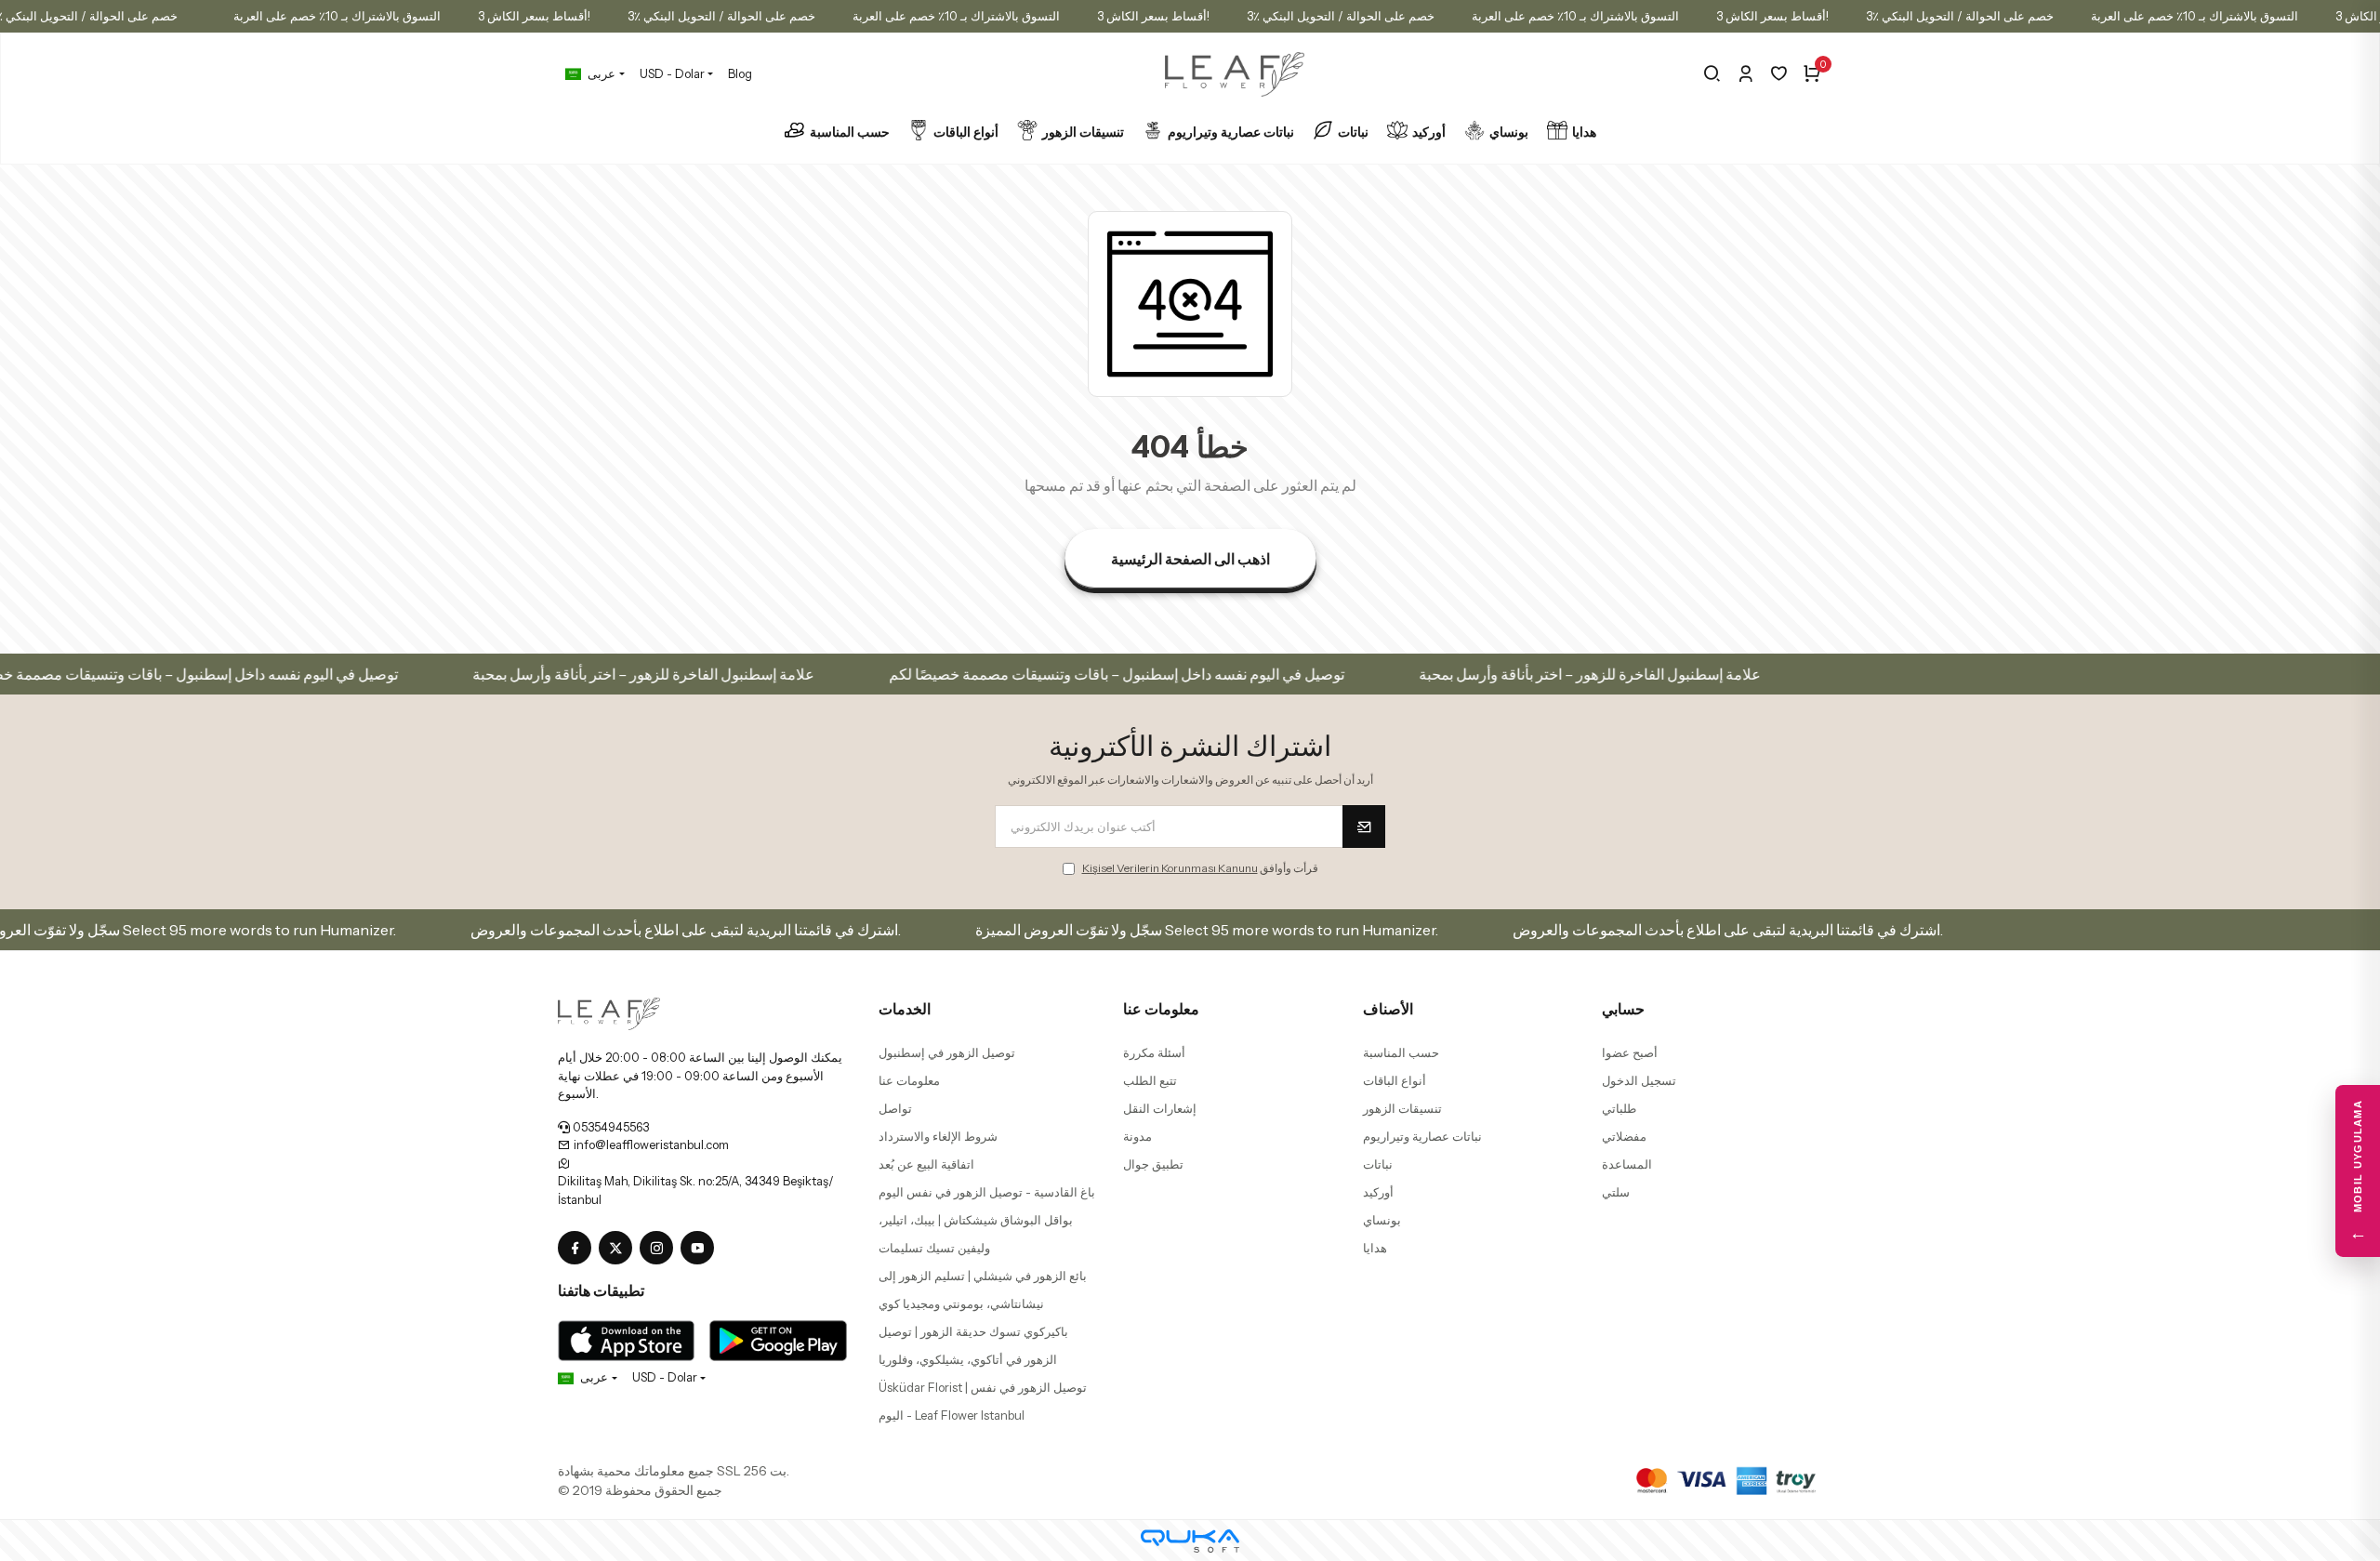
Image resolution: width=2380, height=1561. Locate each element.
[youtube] (701, 1249)
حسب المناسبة (850, 132)
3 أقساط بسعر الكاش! (534, 16)
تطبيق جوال (1153, 1164)
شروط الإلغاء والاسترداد (938, 1136)
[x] (619, 1249)
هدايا (1584, 132)
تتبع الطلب (1150, 1080)
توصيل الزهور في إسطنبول (947, 1052)
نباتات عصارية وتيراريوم (1231, 132)
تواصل (895, 1108)
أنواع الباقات (966, 132)
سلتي (1616, 1192)
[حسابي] (1745, 73)
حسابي (1623, 1009)
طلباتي (1619, 1108)
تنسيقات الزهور (1083, 132)
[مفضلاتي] (1779, 73)
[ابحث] (1712, 73)
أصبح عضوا (1630, 1052)
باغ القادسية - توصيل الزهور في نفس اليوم (987, 1192)
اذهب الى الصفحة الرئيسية (1190, 559)
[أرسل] (1364, 827)
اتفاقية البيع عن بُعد (926, 1164)
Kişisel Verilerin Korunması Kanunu (1170, 868)
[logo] (609, 1012)
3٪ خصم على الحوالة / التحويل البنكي (721, 16)
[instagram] (660, 1249)
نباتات (1353, 132)
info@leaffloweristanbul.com (650, 1144)
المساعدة (1627, 1164)
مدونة (1137, 1136)
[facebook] (578, 1249)
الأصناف (1388, 1009)
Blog (740, 73)
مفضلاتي (1624, 1136)
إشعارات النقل (1160, 1108)
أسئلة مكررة (1154, 1052)
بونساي (1509, 132)
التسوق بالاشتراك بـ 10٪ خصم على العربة (337, 16)
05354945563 (609, 1127)
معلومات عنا (909, 1080)
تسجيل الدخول (1639, 1080)
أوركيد (1429, 132)
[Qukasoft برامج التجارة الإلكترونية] (1190, 1541)
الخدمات (905, 1009)
